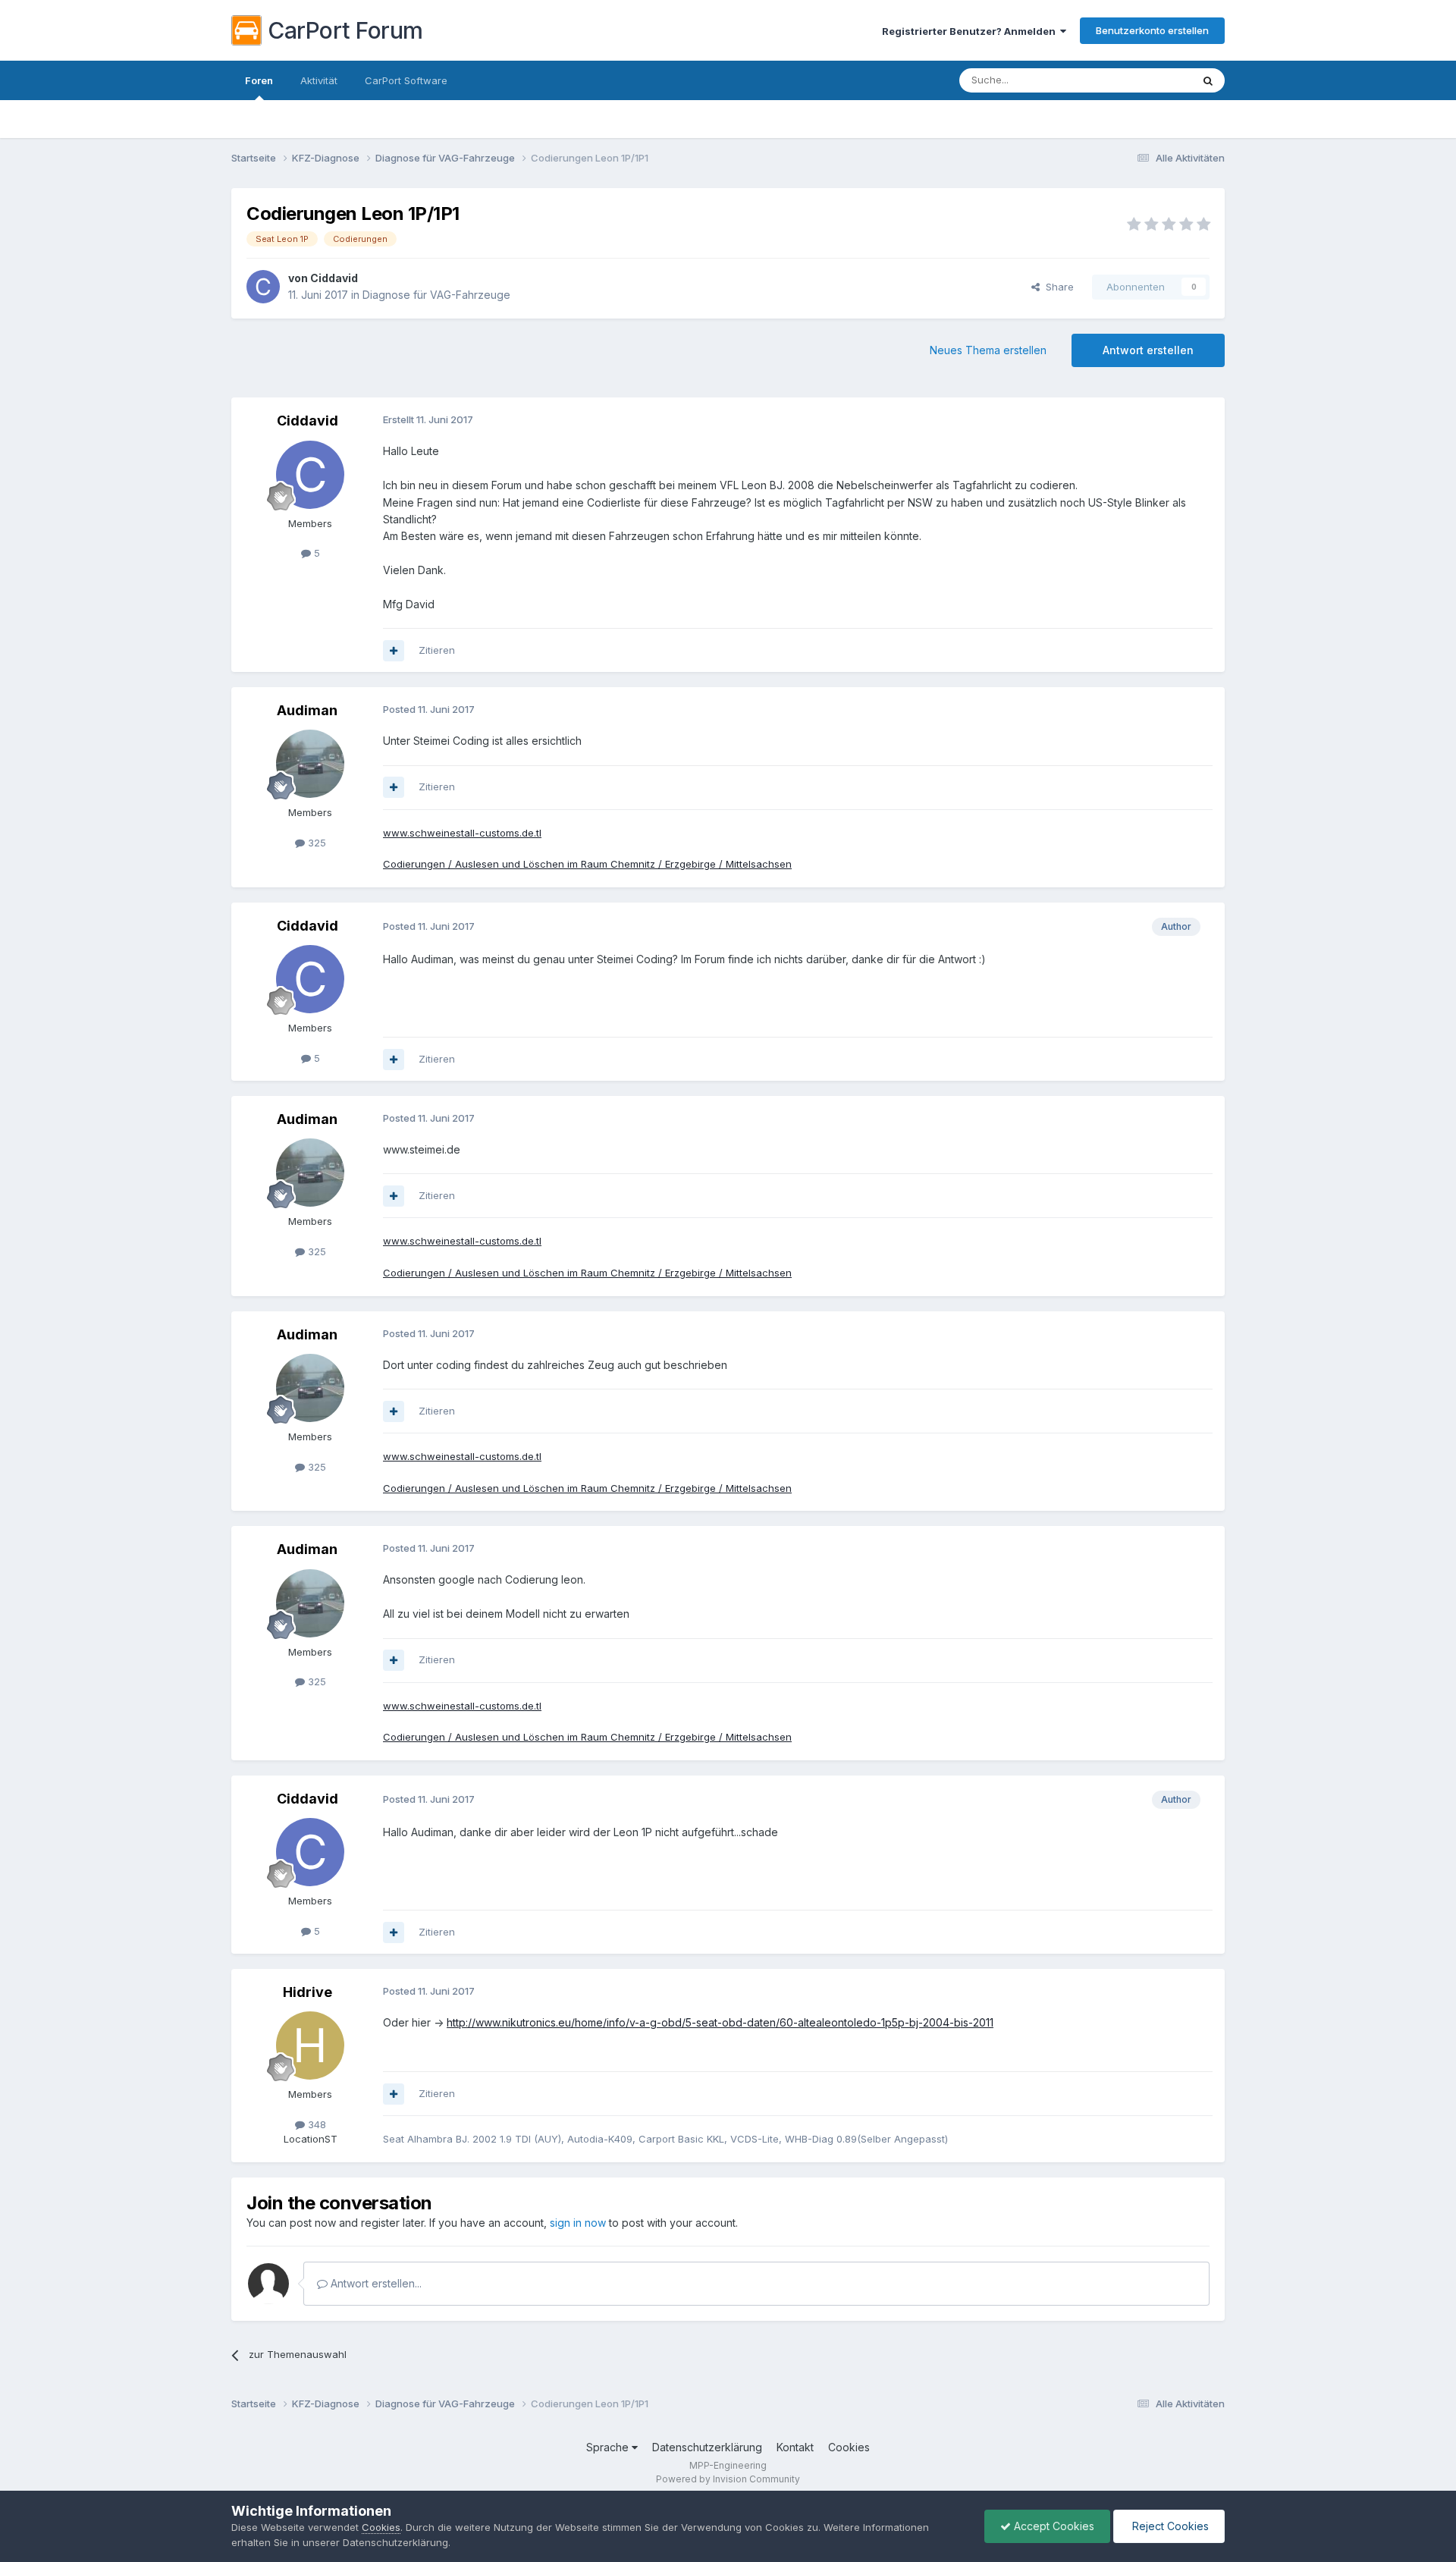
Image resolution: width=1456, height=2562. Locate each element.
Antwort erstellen (1148, 350)
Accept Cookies (1053, 2526)
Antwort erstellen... (375, 2283)
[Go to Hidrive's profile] (310, 2046)
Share (1057, 287)
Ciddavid (334, 278)
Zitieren (437, 650)
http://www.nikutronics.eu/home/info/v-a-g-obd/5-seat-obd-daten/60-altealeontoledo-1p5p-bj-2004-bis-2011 (720, 2022)
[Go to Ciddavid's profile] (263, 287)
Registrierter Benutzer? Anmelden (971, 31)
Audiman (307, 710)
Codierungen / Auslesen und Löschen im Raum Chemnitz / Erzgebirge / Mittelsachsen (587, 864)
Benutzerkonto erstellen (1152, 30)
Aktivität (319, 80)
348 (315, 2124)
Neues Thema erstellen (988, 350)
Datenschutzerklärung (707, 2447)
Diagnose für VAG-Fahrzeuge (436, 295)
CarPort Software (406, 80)
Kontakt (795, 2447)
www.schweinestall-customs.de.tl (462, 833)
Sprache (609, 2447)
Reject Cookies (1169, 2526)
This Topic (1147, 80)
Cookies (849, 2447)
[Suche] (1208, 80)
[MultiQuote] (394, 651)
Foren (259, 80)
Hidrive (308, 1992)
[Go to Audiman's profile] (310, 764)
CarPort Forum (345, 30)
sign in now (578, 2223)
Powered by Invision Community (728, 2479)
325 (315, 843)
